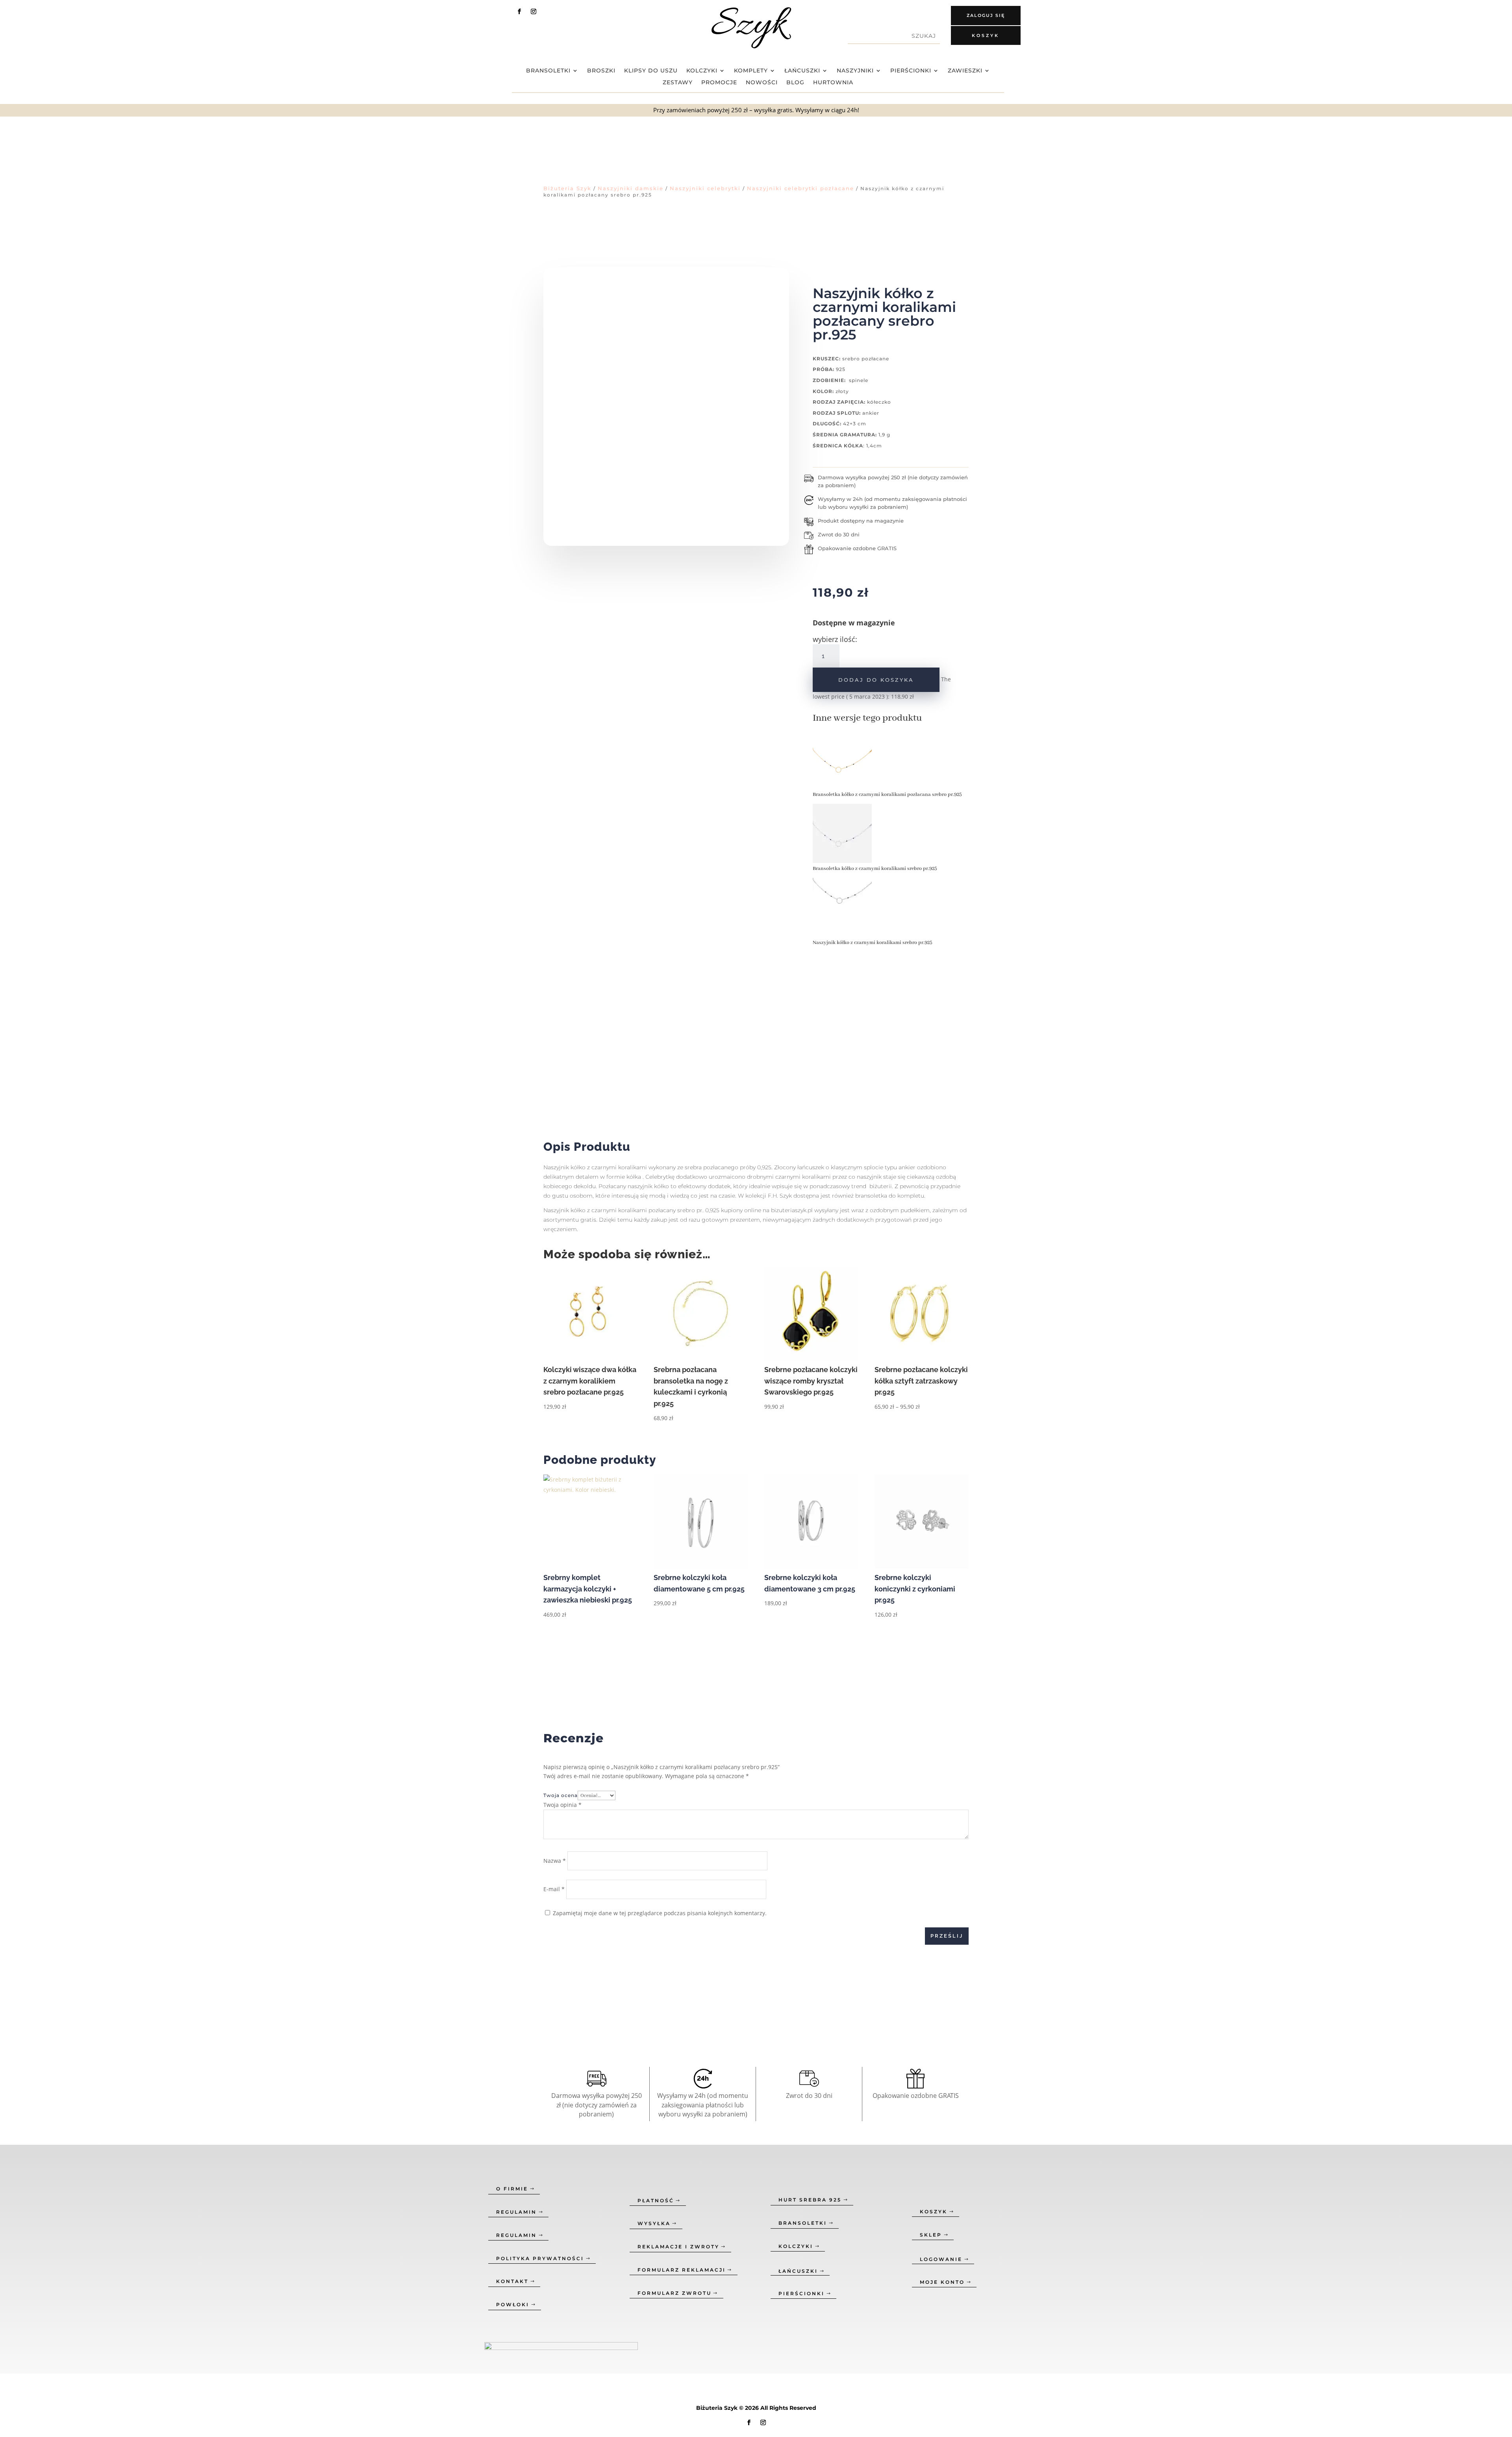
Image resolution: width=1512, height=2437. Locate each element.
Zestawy (678, 83)
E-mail (554, 1889)
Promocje (719, 83)
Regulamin (516, 2212)
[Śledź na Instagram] (534, 11)
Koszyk (986, 35)
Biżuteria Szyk (567, 188)
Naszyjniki (855, 71)
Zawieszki (965, 71)
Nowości (762, 83)
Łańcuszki (802, 71)
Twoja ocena (561, 1795)
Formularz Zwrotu (674, 2293)
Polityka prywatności (540, 2258)
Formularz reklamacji (682, 2270)
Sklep (931, 2235)
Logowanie (941, 2259)
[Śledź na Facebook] (519, 11)
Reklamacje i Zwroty (678, 2247)
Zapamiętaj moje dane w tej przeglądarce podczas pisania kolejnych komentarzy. (660, 1913)
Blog (795, 83)
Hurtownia (833, 83)
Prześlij (947, 1936)
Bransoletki (548, 71)
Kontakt (512, 2281)
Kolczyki (702, 71)
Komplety (751, 71)
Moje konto (942, 2282)
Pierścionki (911, 71)
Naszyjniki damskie (631, 188)
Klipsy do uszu (651, 71)
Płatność (656, 2201)
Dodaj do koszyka (876, 680)
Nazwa (555, 1861)
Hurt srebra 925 (810, 2200)
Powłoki (513, 2304)
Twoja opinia (562, 1805)
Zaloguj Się (986, 15)
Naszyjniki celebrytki (705, 188)
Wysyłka (654, 2223)
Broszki (601, 71)
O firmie (512, 2189)
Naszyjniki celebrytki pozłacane (800, 188)
